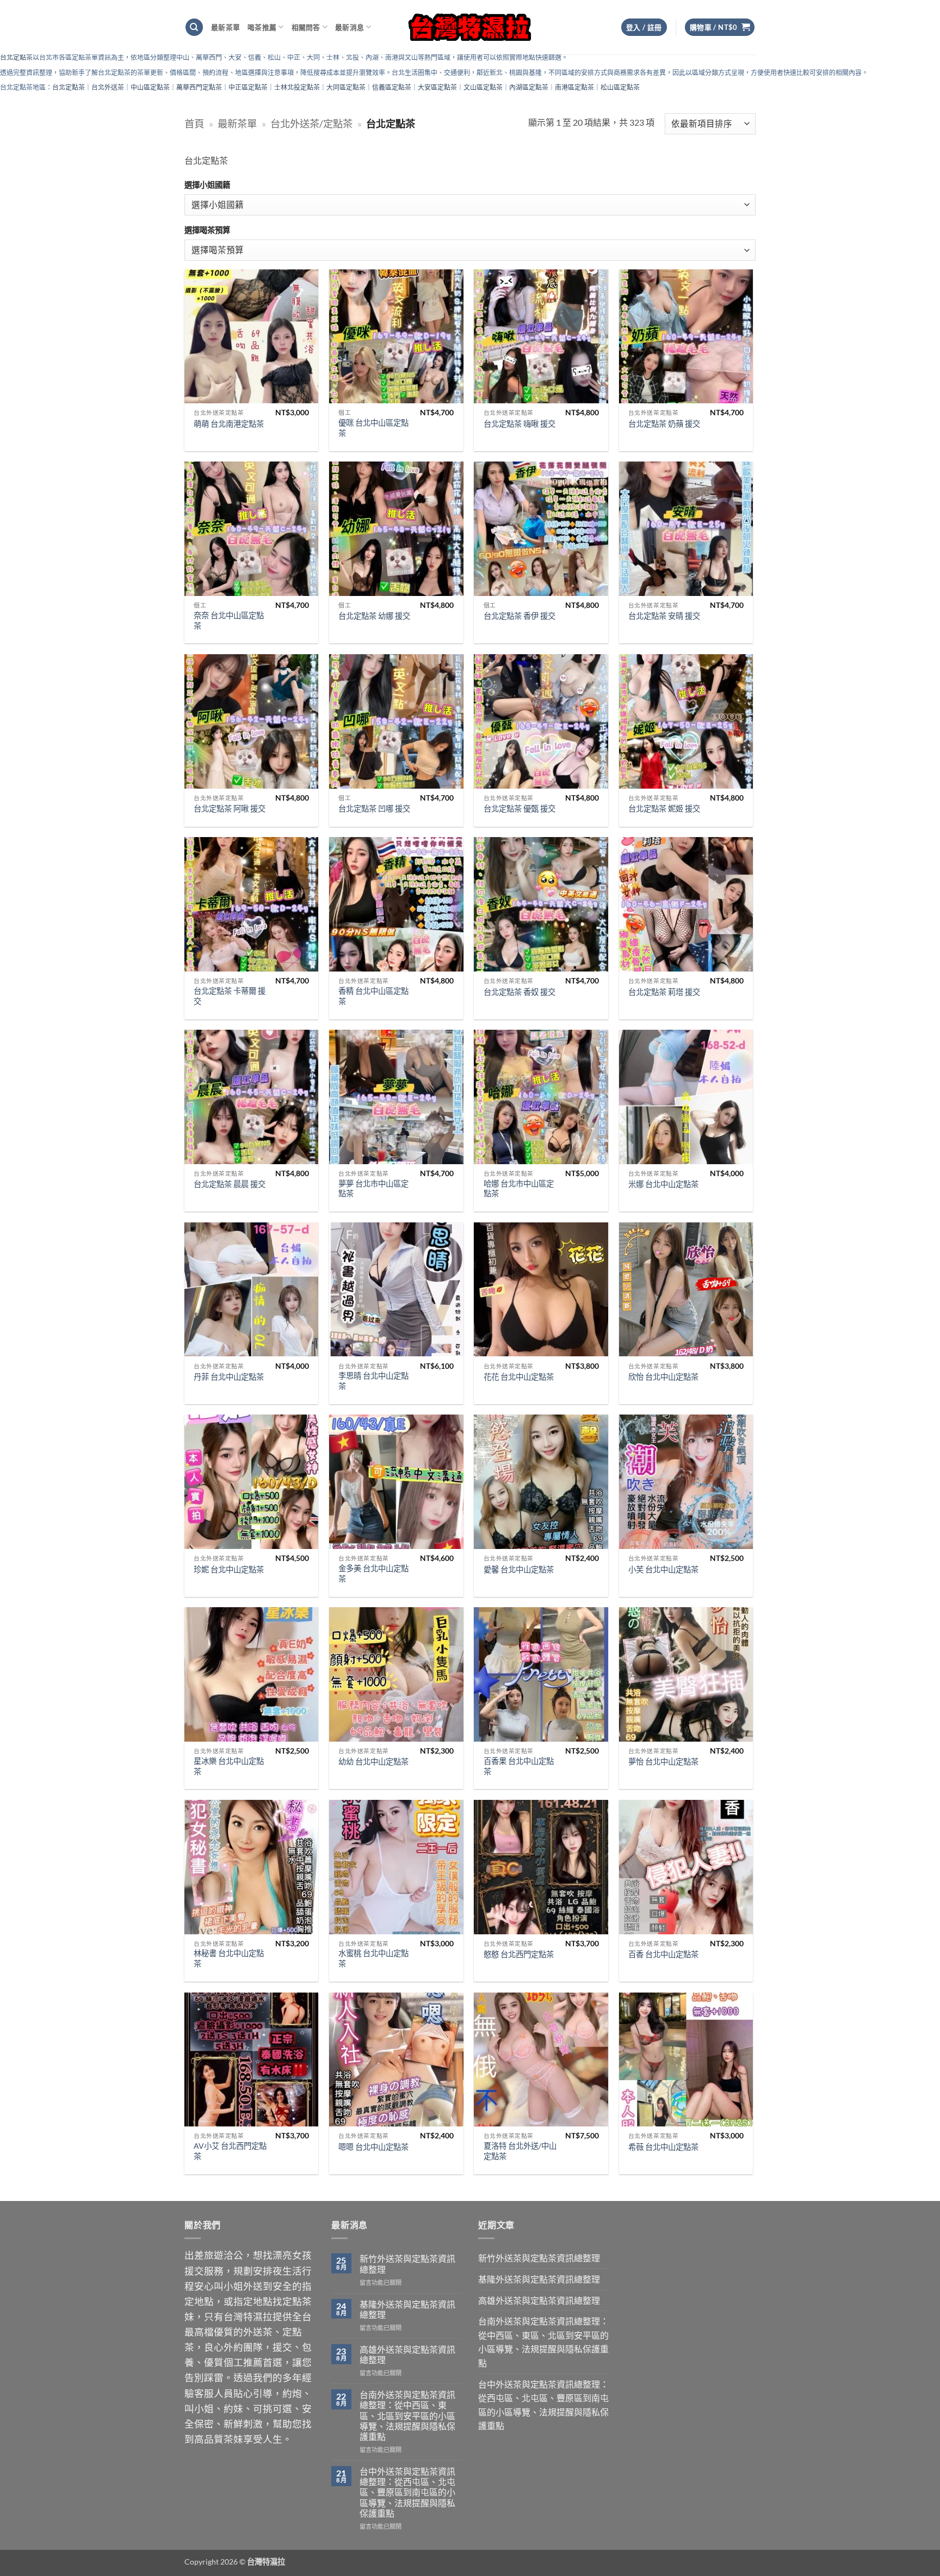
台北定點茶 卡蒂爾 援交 (230, 996)
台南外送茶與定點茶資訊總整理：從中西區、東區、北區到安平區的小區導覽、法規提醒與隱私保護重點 (407, 2415)
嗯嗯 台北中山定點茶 (373, 2147)
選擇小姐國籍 (207, 185)
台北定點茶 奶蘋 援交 (664, 424)
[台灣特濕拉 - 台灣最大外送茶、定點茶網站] (470, 27)
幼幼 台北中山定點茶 (373, 1762)
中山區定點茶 (150, 87)
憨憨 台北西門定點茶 (519, 1954)
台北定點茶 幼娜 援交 (374, 616)
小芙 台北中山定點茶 (663, 1569)
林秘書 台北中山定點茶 (229, 1958)
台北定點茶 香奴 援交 (520, 992)
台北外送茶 (108, 87)
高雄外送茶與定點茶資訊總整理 (407, 2354)
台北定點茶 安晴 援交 (664, 616)
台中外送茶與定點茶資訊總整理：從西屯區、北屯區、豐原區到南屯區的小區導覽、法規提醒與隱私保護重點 (407, 2492)
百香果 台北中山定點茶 (519, 1766)
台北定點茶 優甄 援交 (520, 809)
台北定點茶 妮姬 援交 (664, 809)
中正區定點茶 (248, 87)
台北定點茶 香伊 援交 (520, 616)
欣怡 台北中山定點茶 (663, 1377)
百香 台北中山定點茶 (663, 1954)
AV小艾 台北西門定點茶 (230, 2151)
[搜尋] (194, 27)
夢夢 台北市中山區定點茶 (373, 1189)
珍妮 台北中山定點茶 (229, 1569)
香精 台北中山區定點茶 (373, 996)
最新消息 (350, 27)
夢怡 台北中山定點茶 (663, 1762)
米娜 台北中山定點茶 (663, 1184)
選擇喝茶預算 (207, 230)
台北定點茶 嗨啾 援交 (520, 424)
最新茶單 (225, 27)
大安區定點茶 (437, 87)
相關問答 (306, 27)
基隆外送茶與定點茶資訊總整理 (407, 2309)
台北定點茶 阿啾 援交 (230, 809)
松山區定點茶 (620, 87)
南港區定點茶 (574, 87)
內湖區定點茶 (529, 87)
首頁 (194, 124)
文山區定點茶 (483, 87)
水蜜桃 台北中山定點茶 (373, 1958)
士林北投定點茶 (297, 87)
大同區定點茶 (346, 87)
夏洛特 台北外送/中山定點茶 (520, 2151)
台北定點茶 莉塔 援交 (664, 992)
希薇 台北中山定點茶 (663, 2147)
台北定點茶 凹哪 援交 (374, 809)
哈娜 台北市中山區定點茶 (519, 1189)
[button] (720, 27)
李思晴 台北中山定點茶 (373, 1381)
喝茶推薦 (262, 27)
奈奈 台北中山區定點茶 (229, 620)
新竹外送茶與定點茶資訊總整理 (407, 2264)
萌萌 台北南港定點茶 (229, 424)
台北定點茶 (16, 57)
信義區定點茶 (392, 87)
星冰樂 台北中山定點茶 (229, 1766)
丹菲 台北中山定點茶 (229, 1377)
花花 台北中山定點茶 (519, 1377)
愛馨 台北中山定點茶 (519, 1569)
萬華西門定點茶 (199, 87)
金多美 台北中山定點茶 (373, 1573)
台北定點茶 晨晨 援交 (230, 1184)
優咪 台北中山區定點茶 (373, 428)
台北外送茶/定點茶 (311, 124)
